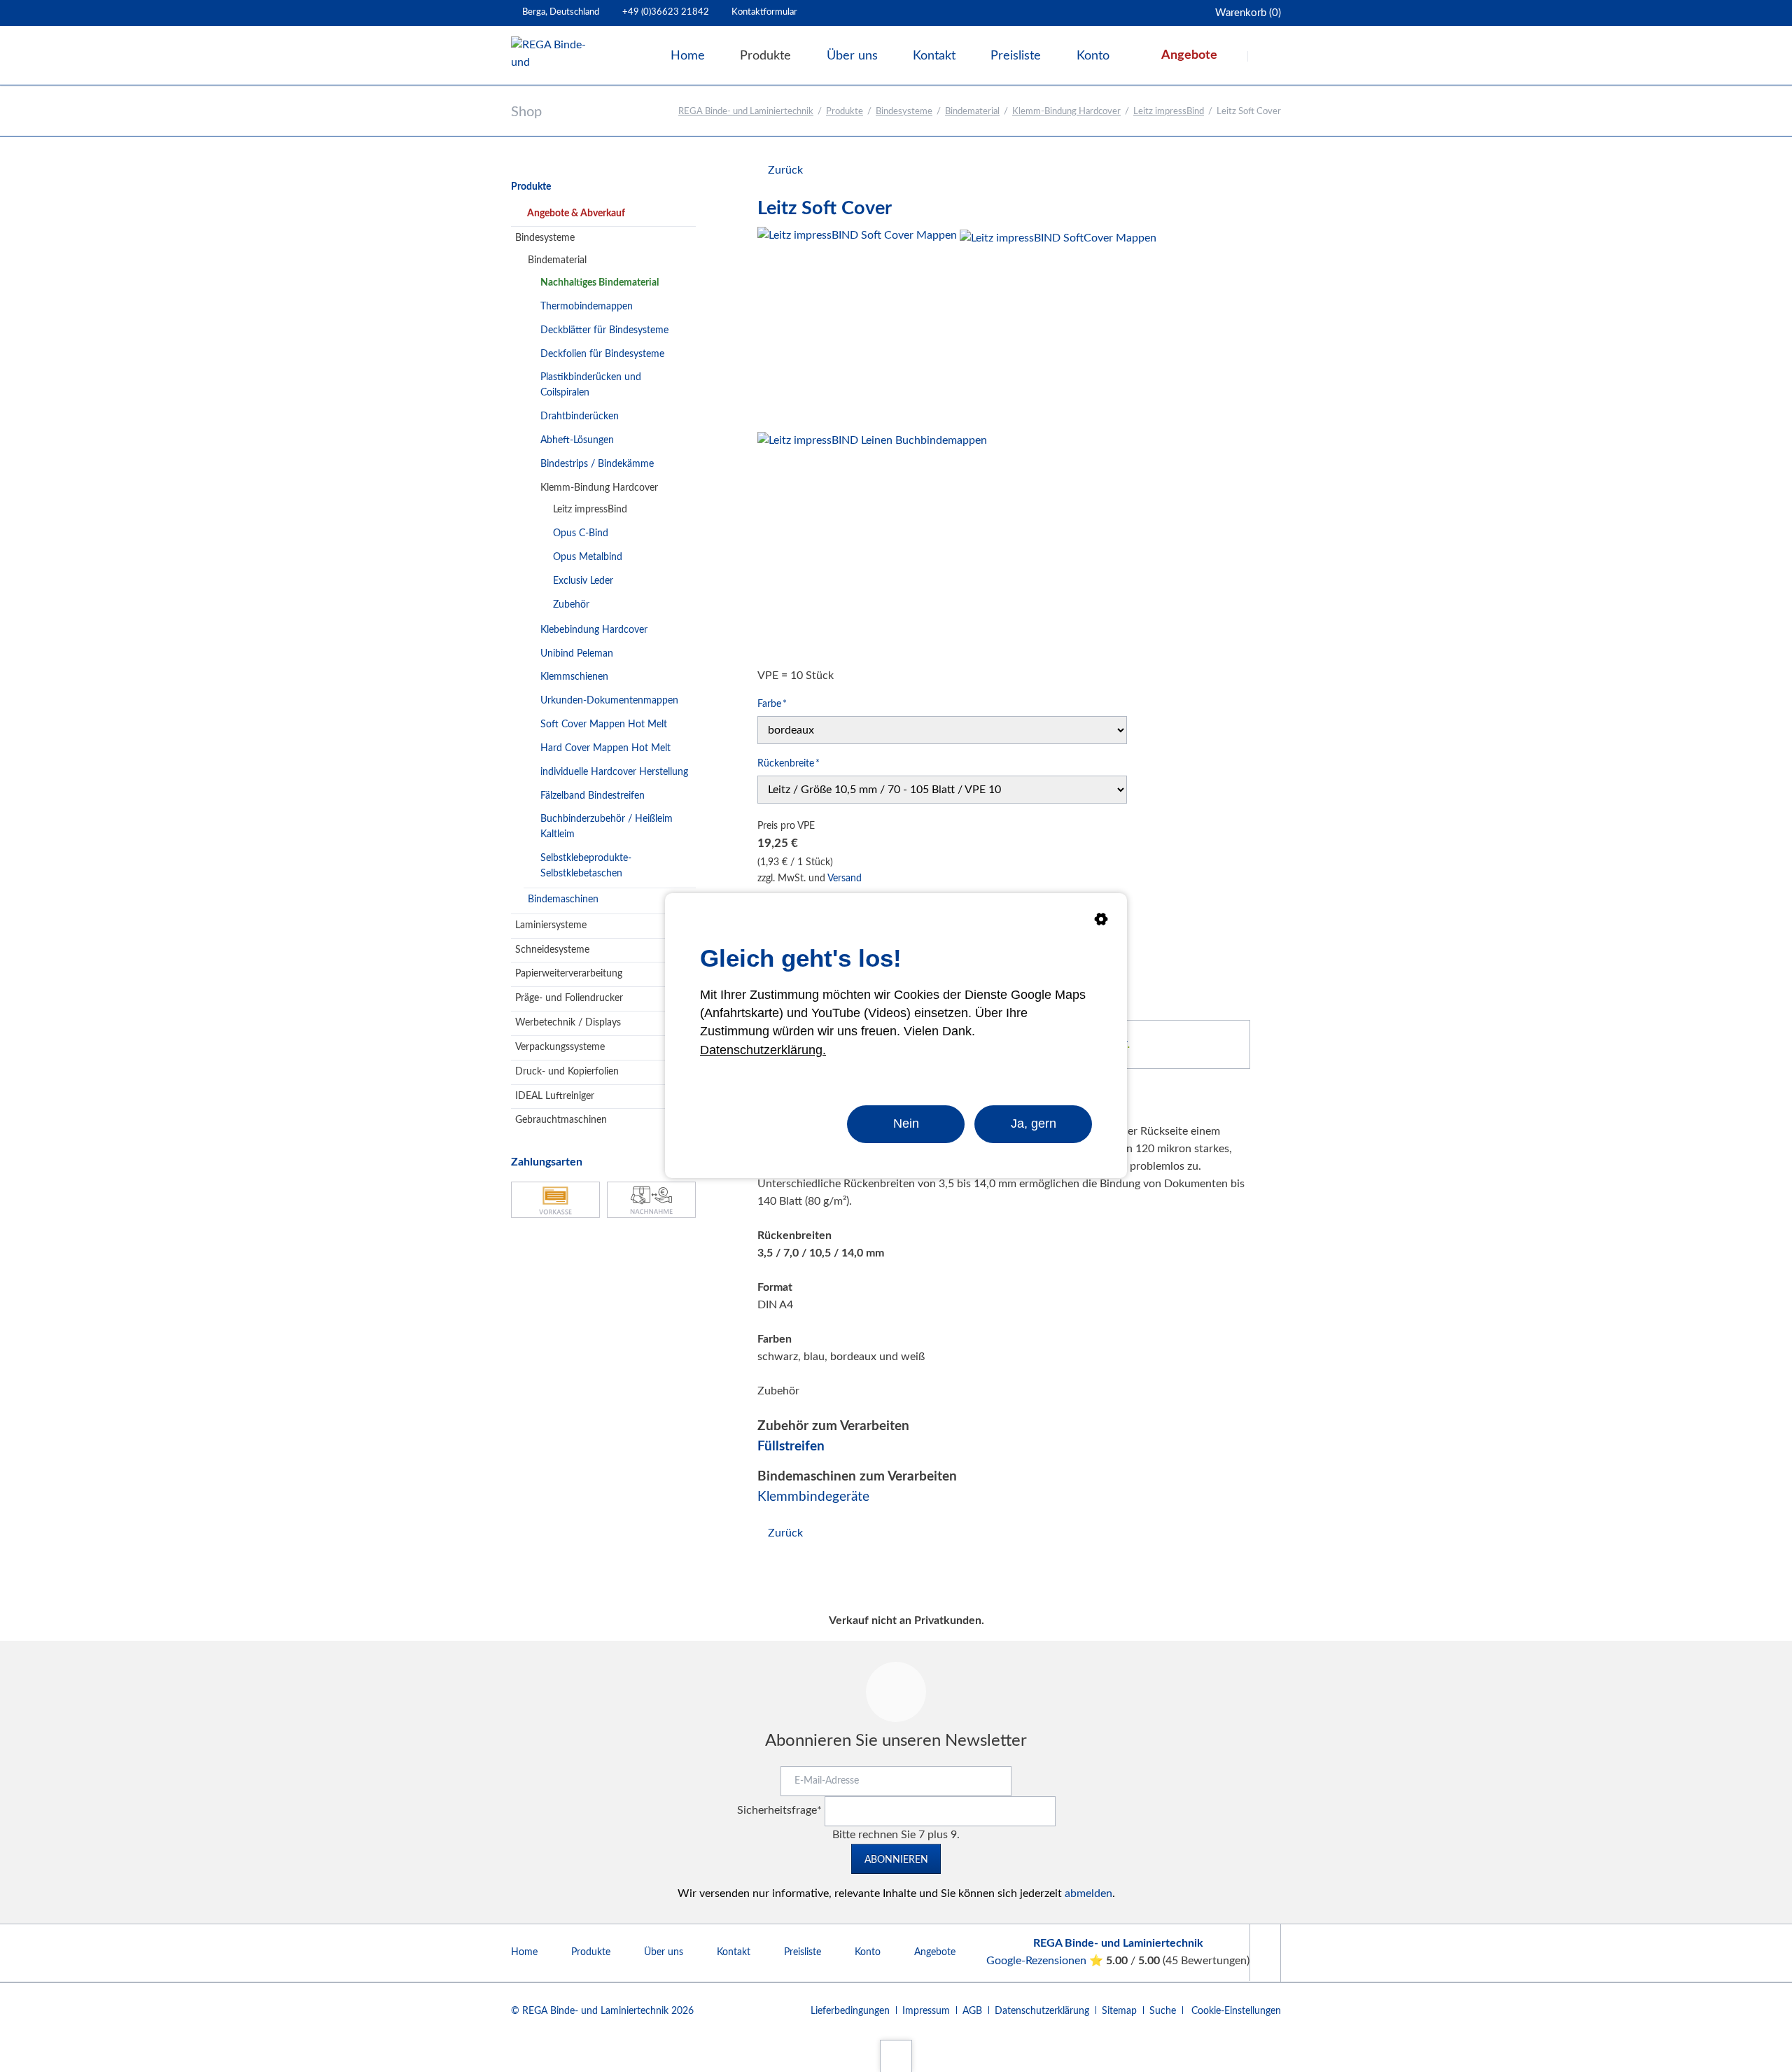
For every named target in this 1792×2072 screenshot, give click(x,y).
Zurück (785, 170)
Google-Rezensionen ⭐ (1046, 1961)
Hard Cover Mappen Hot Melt (605, 748)
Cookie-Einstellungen (1236, 2011)
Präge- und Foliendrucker (569, 998)
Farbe (779, 704)
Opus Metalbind (588, 557)
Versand (845, 878)
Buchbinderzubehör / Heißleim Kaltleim (607, 827)
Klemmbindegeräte (813, 1497)
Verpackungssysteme (560, 1047)
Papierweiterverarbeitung (569, 974)
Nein (906, 1123)
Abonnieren (896, 1860)
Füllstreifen (791, 1447)
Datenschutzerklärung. (763, 1050)
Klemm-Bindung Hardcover (1066, 112)
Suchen (1266, 56)
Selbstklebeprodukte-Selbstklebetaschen (586, 866)
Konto (868, 1952)
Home (524, 1952)
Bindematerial (972, 112)
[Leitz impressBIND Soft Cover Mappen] (857, 327)
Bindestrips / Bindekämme (597, 464)
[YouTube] (1265, 1953)
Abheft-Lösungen (577, 440)
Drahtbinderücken (580, 416)
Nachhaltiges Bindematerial (600, 283)
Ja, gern (1034, 1123)
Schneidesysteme (552, 950)
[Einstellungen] (1101, 922)
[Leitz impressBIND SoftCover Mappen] (1058, 328)
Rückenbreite (789, 763)
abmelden (1088, 1893)
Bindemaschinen (563, 899)
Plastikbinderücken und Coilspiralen (591, 385)
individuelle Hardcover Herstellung (614, 772)
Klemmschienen (574, 677)
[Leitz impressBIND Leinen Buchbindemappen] (872, 547)
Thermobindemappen (587, 307)
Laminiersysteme (551, 925)
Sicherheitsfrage (779, 1810)
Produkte (845, 112)
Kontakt (734, 1952)
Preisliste (803, 1952)
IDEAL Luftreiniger (555, 1096)
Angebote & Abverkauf (576, 213)
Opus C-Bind (581, 533)
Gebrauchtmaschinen (561, 1120)
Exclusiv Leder (583, 581)
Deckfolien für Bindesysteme (602, 354)
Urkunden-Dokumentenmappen (609, 701)
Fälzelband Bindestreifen (593, 796)
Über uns (664, 1952)
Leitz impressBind (1169, 112)
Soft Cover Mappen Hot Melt (604, 724)
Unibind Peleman (577, 654)
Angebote (935, 1952)
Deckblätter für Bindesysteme (604, 330)
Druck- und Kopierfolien (567, 1072)
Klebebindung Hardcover (594, 630)
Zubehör (571, 605)
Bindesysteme (904, 112)
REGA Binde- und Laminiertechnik (746, 112)
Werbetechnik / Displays (568, 1023)
